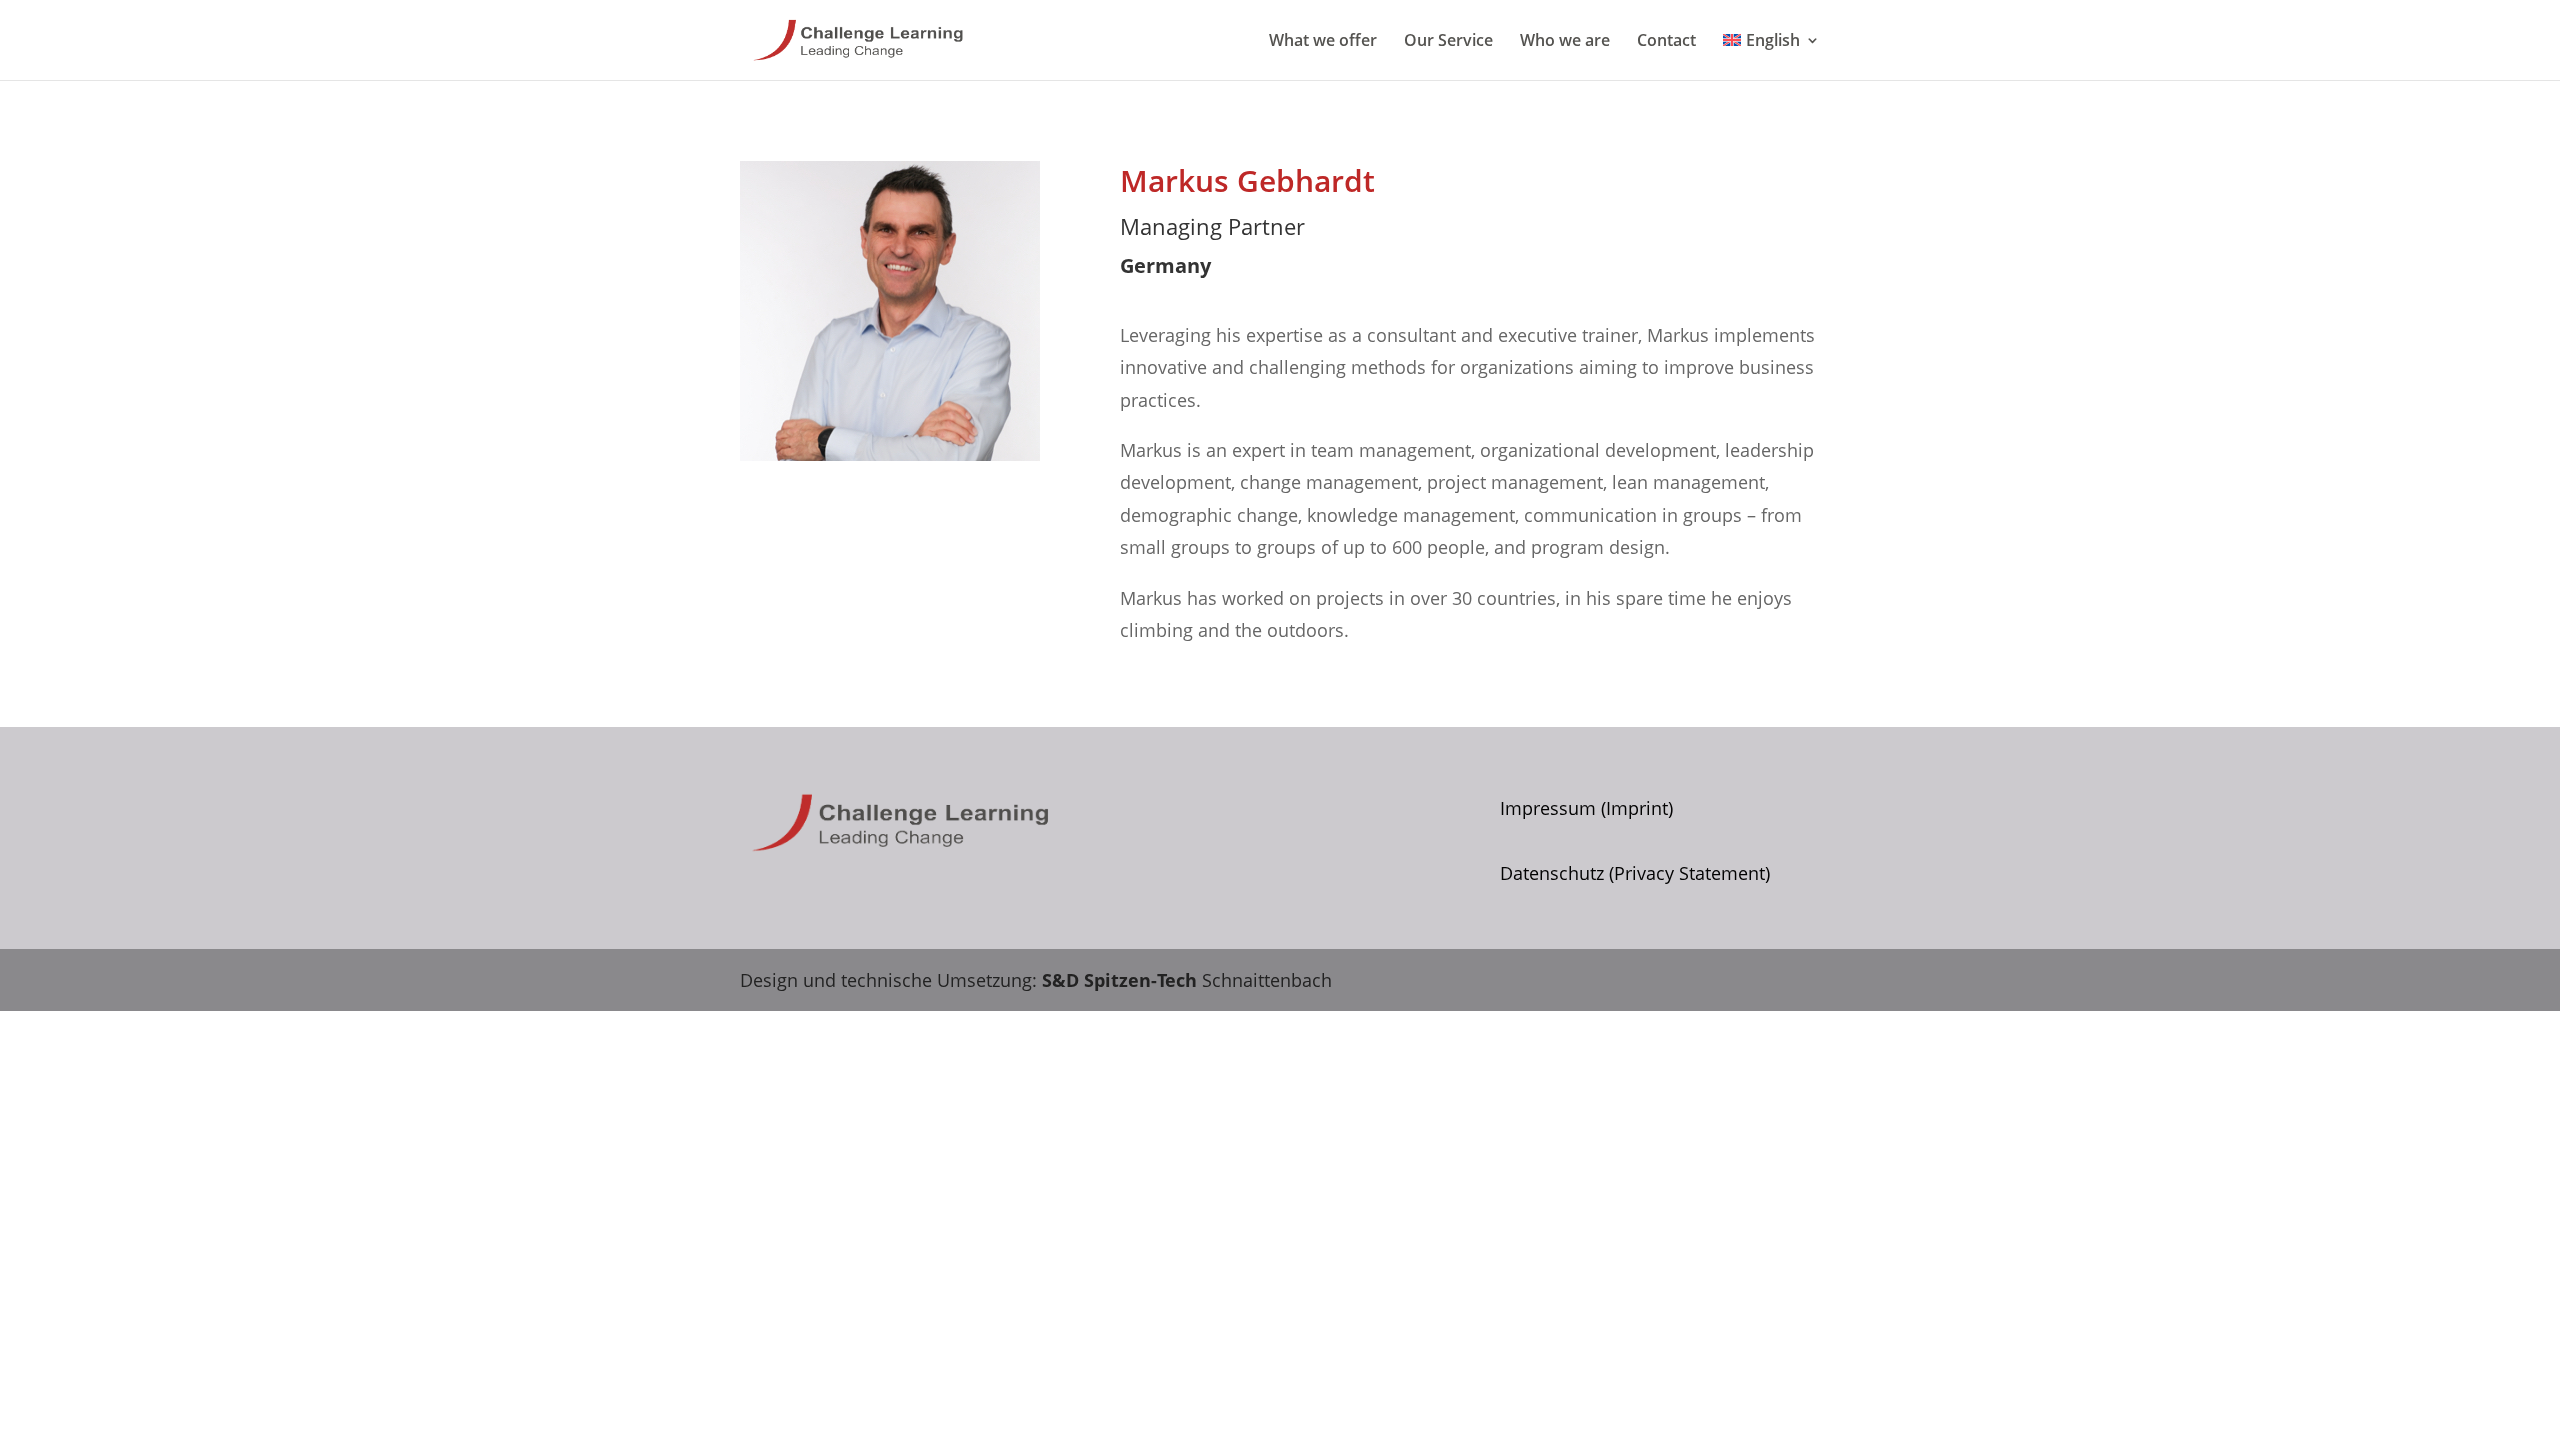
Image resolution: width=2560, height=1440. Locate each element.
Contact (1666, 42)
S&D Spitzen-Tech (1119, 980)
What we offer (1323, 42)
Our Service (1448, 42)
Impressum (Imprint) (1586, 808)
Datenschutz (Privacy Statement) (1635, 873)
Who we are (1565, 42)
